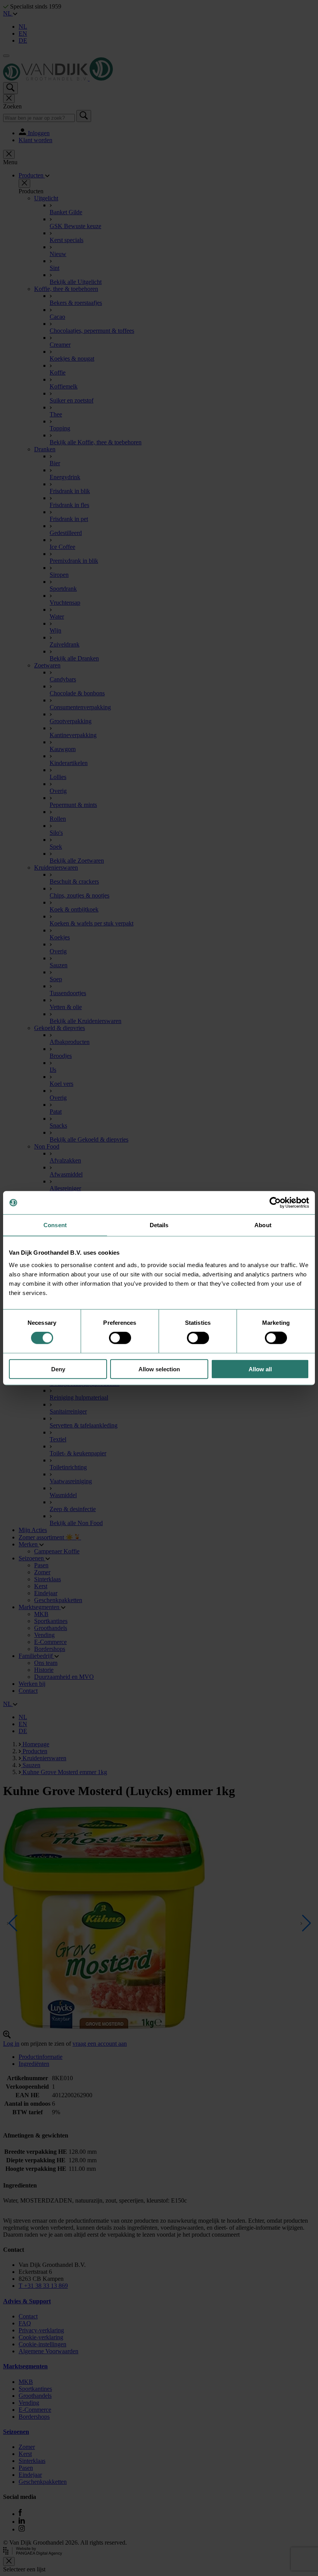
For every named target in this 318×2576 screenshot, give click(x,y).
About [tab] (263, 1225)
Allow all (260, 1369)
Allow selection (159, 1369)
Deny (58, 1369)
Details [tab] (159, 1225)
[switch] (120, 1338)
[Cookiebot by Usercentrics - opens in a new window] (275, 1203)
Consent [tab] (55, 1225)
